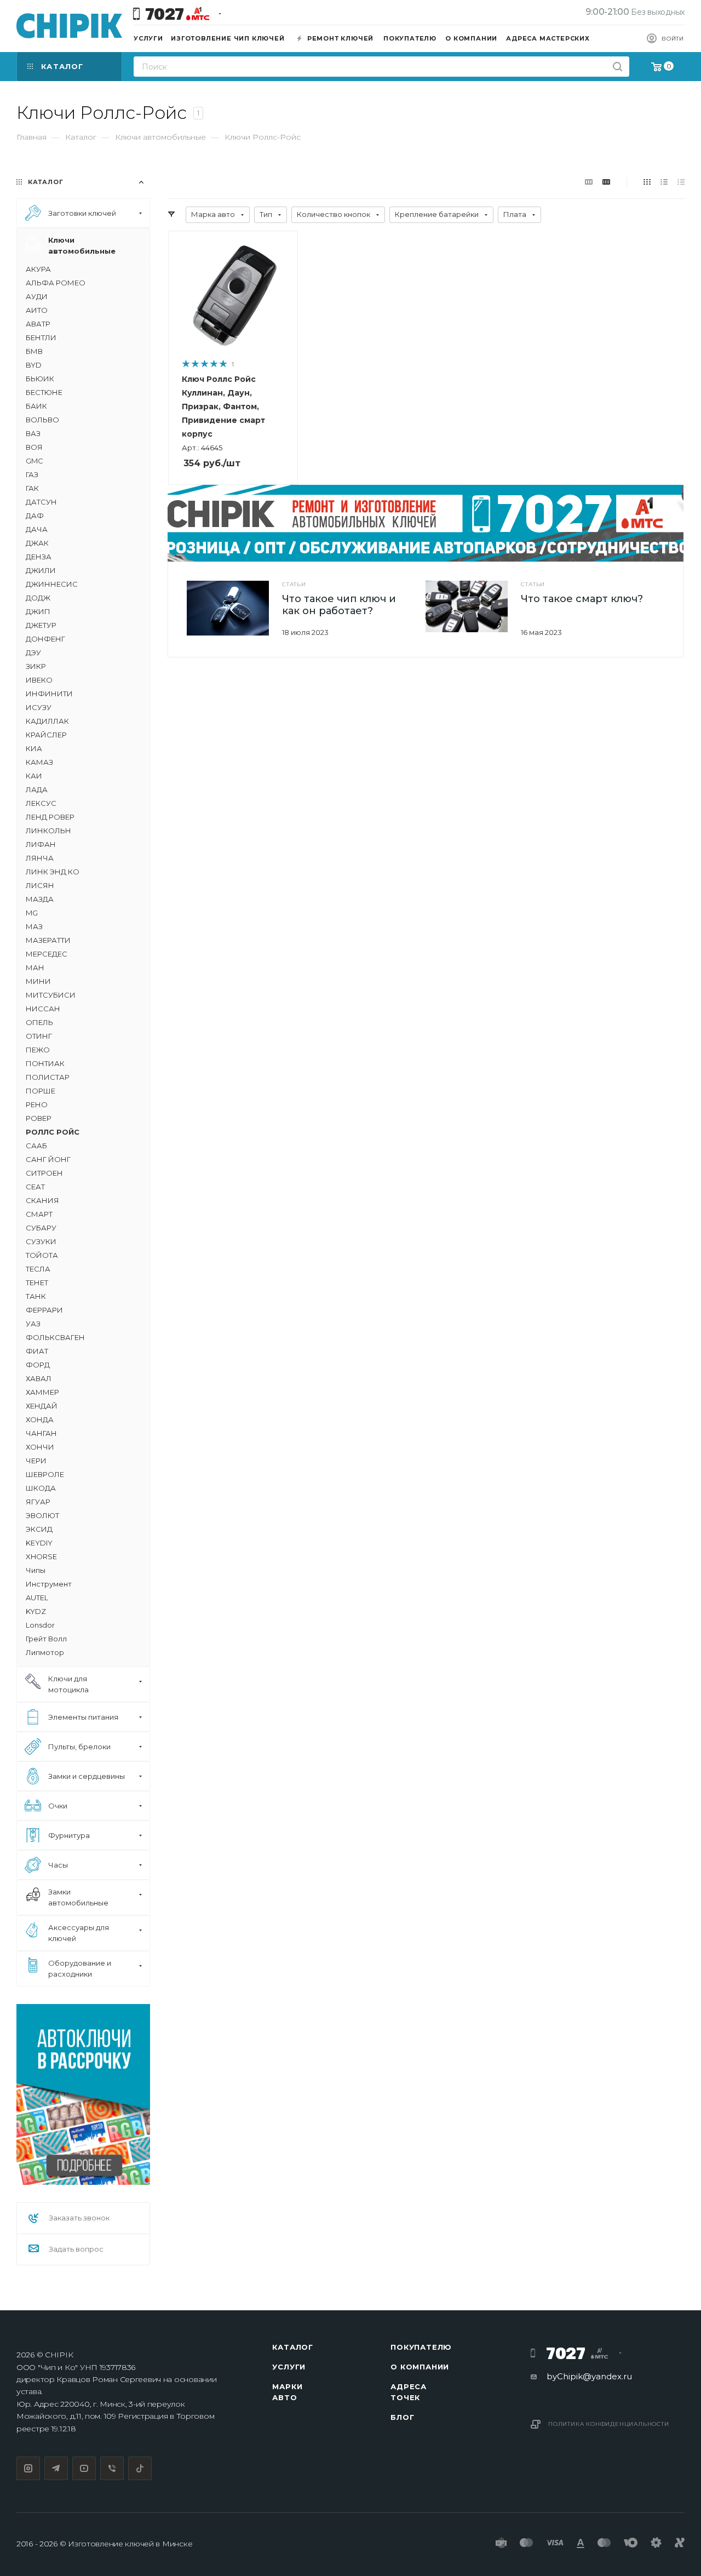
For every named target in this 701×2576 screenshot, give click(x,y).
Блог (402, 2417)
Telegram (56, 2468)
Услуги (289, 2367)
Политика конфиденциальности (609, 2424)
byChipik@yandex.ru (589, 2376)
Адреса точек (409, 2392)
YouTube (84, 2468)
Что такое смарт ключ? (582, 599)
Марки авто (287, 2392)
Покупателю (421, 2347)
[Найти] (617, 67)
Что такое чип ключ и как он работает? (339, 605)
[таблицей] (681, 182)
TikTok (140, 2468)
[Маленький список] (589, 182)
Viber (112, 2468)
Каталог (293, 2347)
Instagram (28, 2468)
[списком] (664, 182)
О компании (420, 2367)
